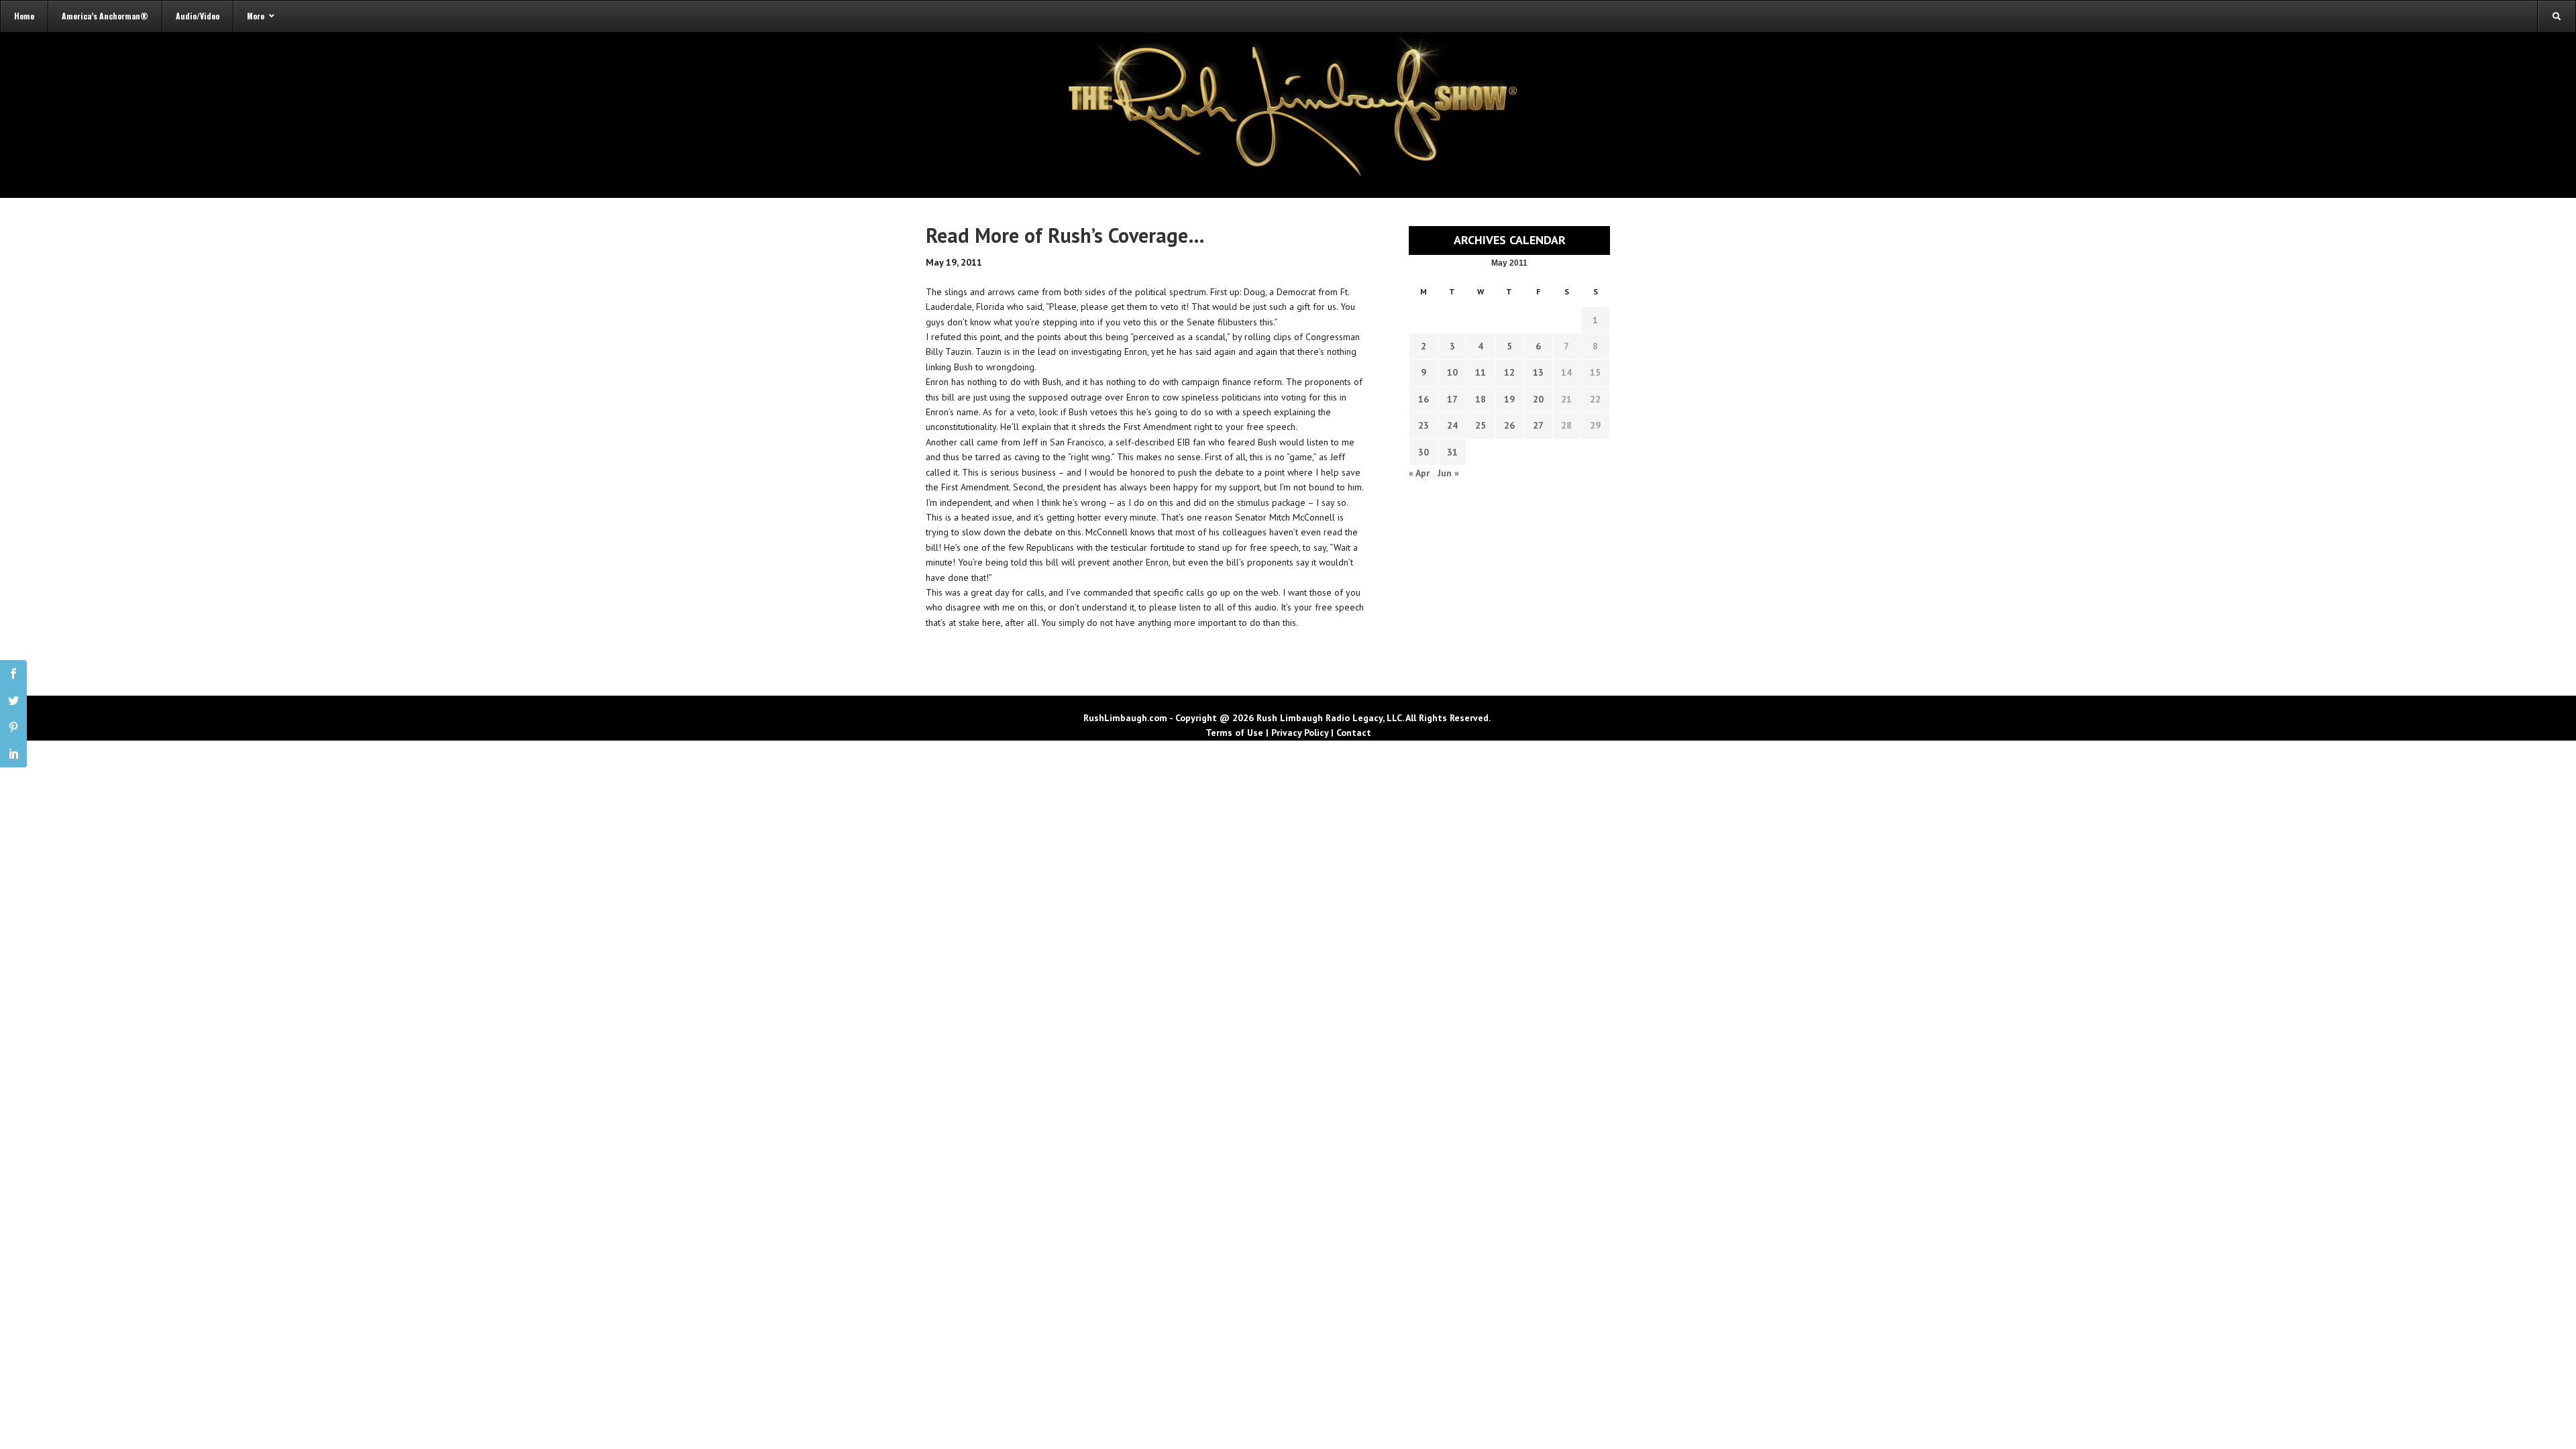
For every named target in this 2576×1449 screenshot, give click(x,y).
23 (1424, 425)
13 (1538, 372)
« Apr (1419, 473)
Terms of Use (1234, 733)
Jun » (1448, 473)
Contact (1354, 733)
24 (1452, 425)
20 (1538, 399)
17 (1452, 399)
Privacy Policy (1300, 733)
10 (1452, 372)
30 (1424, 452)
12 (1509, 372)
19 (1509, 399)
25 (1481, 425)
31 (1452, 452)
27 (1538, 425)
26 (1509, 425)
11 (1481, 372)
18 (1481, 399)
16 (1424, 399)
